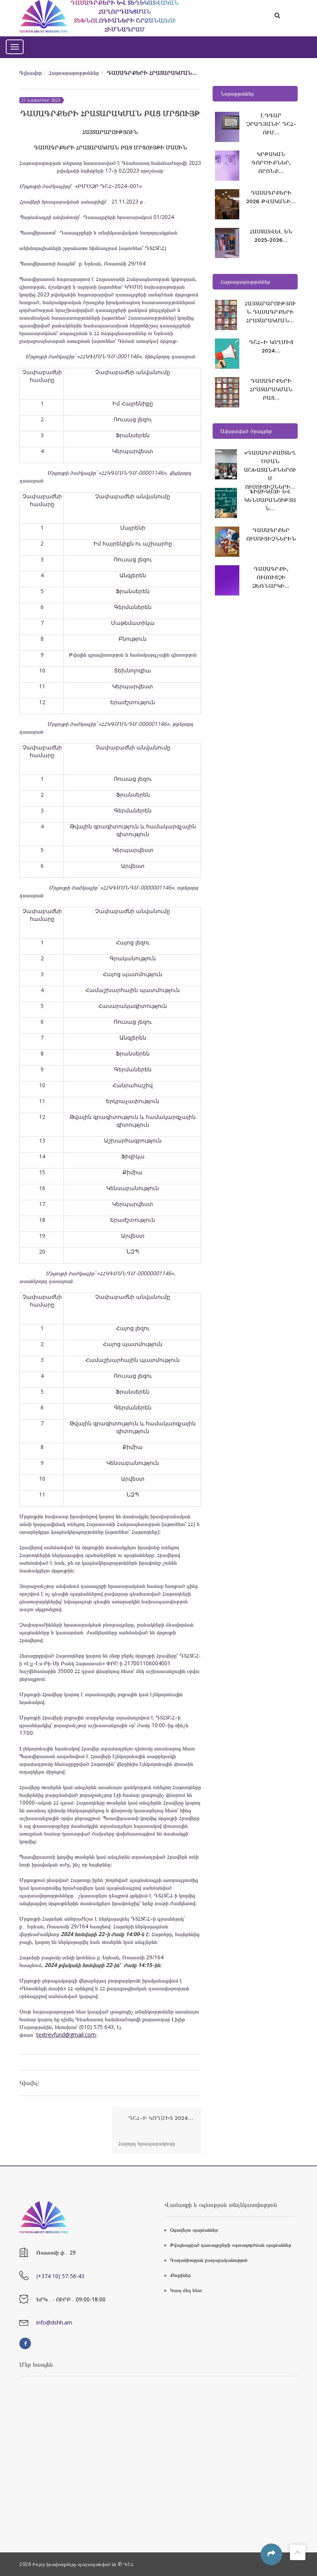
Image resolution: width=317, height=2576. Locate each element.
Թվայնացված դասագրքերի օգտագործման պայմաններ (231, 2245)
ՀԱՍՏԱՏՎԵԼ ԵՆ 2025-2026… (271, 236)
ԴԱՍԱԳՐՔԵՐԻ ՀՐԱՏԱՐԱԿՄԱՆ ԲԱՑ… (271, 389)
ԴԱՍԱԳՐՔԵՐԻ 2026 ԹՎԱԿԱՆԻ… (271, 197)
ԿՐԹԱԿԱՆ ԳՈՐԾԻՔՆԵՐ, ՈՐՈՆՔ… (271, 162)
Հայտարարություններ (74, 73)
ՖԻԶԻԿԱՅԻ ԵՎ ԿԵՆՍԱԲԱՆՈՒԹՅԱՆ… (270, 500)
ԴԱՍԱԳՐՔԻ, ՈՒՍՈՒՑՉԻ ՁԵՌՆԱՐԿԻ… (271, 577)
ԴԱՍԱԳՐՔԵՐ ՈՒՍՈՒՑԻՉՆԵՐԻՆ (271, 534)
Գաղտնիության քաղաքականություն (209, 2260)
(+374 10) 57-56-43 (60, 2276)
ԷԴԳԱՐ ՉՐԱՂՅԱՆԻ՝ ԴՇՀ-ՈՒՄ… (271, 124)
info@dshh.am (54, 2322)
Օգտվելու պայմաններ (194, 2230)
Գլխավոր (31, 73)
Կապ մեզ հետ (186, 2290)
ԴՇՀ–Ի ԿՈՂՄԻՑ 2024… (271, 346)
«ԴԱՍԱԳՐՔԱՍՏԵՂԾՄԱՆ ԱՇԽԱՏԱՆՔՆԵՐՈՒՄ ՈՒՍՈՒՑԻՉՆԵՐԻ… (270, 470)
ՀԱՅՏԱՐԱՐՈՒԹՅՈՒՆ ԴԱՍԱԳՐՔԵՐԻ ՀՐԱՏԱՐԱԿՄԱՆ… (270, 312)
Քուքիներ (181, 2275)
